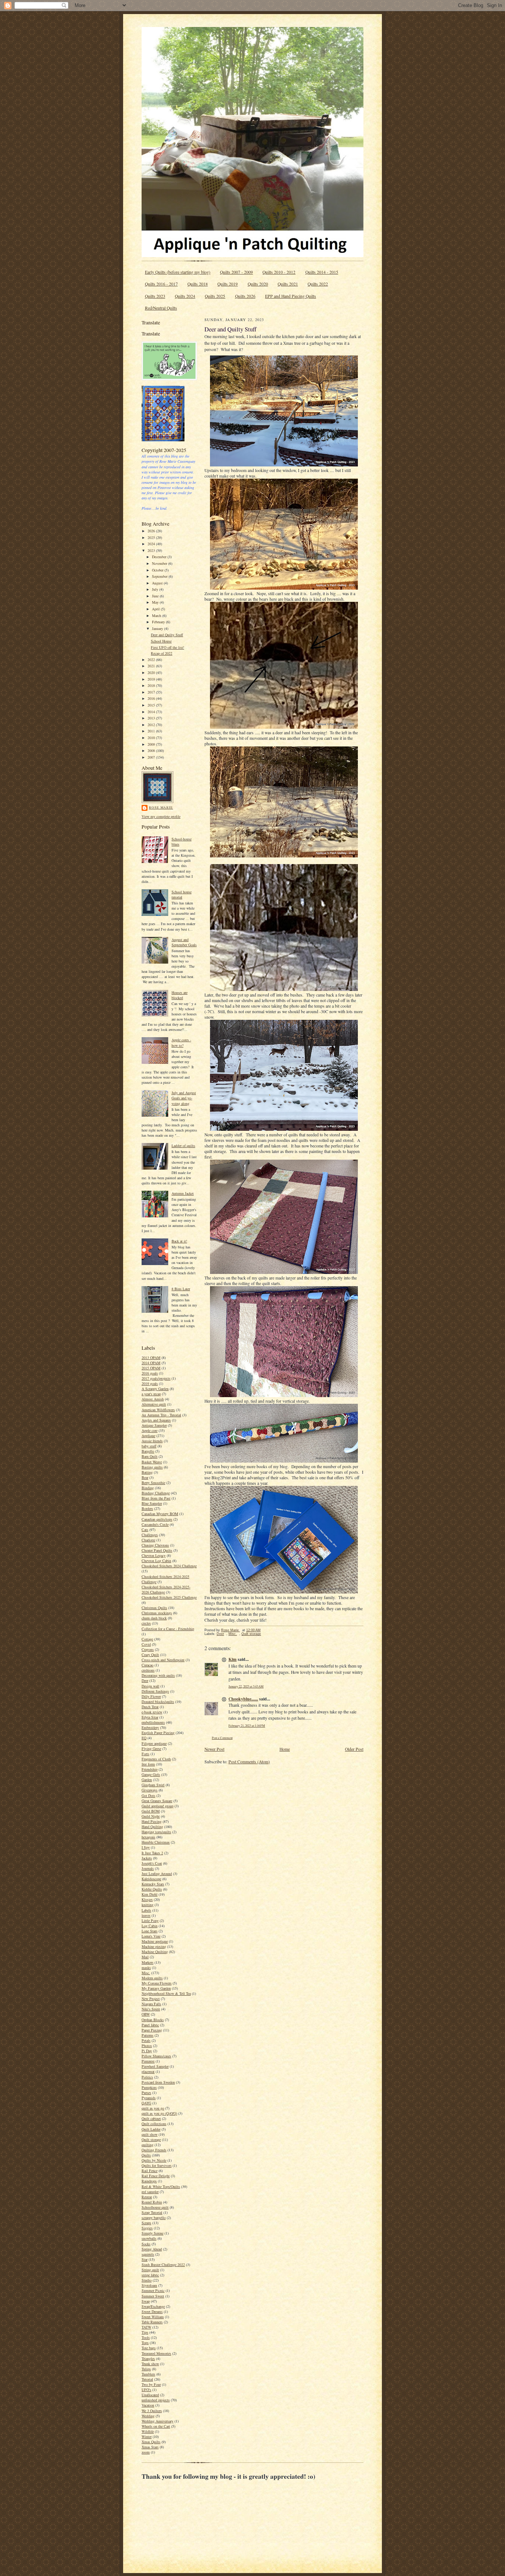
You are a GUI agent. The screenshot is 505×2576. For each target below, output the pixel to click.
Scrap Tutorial (152, 2212)
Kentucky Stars (153, 1884)
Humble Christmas (156, 1842)
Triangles (148, 2358)
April (156, 609)
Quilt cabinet (151, 2118)
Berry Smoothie (153, 1483)
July (156, 589)
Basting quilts (152, 1467)
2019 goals (150, 1383)
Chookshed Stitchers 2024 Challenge (169, 1566)
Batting (147, 1472)
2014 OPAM (151, 1363)
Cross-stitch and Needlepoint (163, 1660)
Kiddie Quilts (152, 1889)
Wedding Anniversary (157, 2421)
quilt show (150, 2134)
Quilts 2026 (245, 296)
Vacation (148, 2405)
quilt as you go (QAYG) (159, 2113)
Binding (148, 1488)
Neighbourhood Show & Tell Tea (166, 1993)
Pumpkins (149, 2087)
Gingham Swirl (153, 1785)
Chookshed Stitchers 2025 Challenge (169, 1597)
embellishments (153, 1722)
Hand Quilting (152, 1827)
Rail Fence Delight (156, 2176)
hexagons (148, 1837)
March (157, 616)
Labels (146, 1910)
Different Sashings (155, 1691)
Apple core (150, 1430)
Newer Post (214, 1749)
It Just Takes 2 (152, 1853)
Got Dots (148, 1796)
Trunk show (150, 2364)
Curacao (148, 1665)
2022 (152, 660)
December (160, 557)
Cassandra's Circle (155, 1524)
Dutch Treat (150, 1707)
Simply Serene (152, 2233)
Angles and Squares (156, 1420)
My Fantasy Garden (156, 1988)
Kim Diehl (150, 1894)
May (156, 602)
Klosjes (147, 1899)
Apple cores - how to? (181, 1042)
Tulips (146, 2369)
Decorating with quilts (158, 1675)
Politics (147, 2077)
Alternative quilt (154, 1404)
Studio (147, 2280)
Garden (147, 1780)
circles (146, 1623)
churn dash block (154, 1618)
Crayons (148, 1649)
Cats (145, 1530)
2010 (152, 738)
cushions (148, 1670)
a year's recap (151, 1394)
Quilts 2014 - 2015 (322, 272)
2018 (152, 685)
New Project (151, 1999)
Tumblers (148, 2374)
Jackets (147, 1858)
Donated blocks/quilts (158, 1702)
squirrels (148, 2254)
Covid (146, 1644)
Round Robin (152, 2202)
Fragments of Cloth (156, 1759)
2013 (152, 718)
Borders (147, 1508)
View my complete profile (161, 816)
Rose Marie (161, 807)
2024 (152, 544)
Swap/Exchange (153, 2306)
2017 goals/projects (156, 1378)
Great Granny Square (157, 1801)
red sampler (150, 2192)
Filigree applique (154, 1743)
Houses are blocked (179, 995)
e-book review (152, 1712)
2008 (152, 751)
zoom (146, 2452)
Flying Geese (151, 1749)
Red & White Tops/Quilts (161, 2186)
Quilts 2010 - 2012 (279, 272)
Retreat (147, 2197)
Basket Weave (152, 1462)
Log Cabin (150, 1926)
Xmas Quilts (151, 2442)
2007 (152, 757)
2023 (152, 550)
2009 (152, 744)
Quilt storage (151, 2140)
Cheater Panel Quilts (157, 1550)
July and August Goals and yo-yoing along (184, 1098)
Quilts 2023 (155, 296)
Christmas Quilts (154, 1608)
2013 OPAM (151, 1358)
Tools (146, 2337)
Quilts (146, 2155)
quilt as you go (153, 2108)
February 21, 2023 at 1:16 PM (247, 1725)
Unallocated (150, 2395)
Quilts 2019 (228, 284)
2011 (152, 731)
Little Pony (150, 1921)
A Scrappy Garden (155, 1389)
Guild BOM (151, 1811)
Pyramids (149, 2098)
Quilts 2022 (318, 284)
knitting (148, 1905)
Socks (146, 2244)
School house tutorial (182, 894)
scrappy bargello (154, 2218)
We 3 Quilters (152, 2411)
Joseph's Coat (152, 1863)
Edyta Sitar (150, 1717)
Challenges (150, 1535)
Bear (145, 1477)
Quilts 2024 (185, 296)
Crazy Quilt (150, 1655)
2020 (152, 672)
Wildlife (148, 2431)
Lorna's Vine (151, 1936)
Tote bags (149, 2348)
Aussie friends (152, 1441)
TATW (146, 2327)
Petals (146, 2040)
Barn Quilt (150, 1456)
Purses (146, 2093)
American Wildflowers (158, 1410)
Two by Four (151, 2384)
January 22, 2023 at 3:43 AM (246, 1686)
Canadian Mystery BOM (160, 1514)
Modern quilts (152, 1978)
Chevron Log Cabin (156, 1561)
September (160, 576)
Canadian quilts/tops (157, 1519)
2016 (152, 698)
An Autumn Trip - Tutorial (161, 1415)
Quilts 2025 (215, 296)
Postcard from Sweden (158, 2082)
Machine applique (155, 1941)
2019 (152, 679)
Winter (147, 2437)
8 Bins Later (181, 1289)
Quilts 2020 (258, 284)
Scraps (146, 2223)
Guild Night (151, 1816)
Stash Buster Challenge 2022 (163, 2265)
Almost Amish (153, 1399)
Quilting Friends (154, 2150)
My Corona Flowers (157, 1983)
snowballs (149, 2238)
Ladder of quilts (183, 1146)
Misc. (146, 1973)
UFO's (146, 2390)
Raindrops (149, 2181)
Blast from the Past (156, 1498)
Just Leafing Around (157, 1874)
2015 (152, 705)
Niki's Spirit (151, 2009)
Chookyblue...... (243, 1699)
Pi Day (147, 2051)
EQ (144, 1738)
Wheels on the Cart (156, 2426)
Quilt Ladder (151, 2129)
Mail (145, 1957)
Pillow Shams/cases (156, 2056)
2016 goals (150, 1373)
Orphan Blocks (153, 2020)
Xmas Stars (150, 2447)
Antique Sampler (154, 1425)
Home (285, 1749)
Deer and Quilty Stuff (167, 635)
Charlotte (148, 1540)
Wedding (148, 2416)
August (158, 583)
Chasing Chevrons (155, 1545)
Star (145, 2259)
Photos (147, 2046)
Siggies (147, 2228)
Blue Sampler (152, 1503)
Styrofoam (149, 2285)
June (156, 596)
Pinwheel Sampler (155, 2066)
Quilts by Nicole (154, 2160)
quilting (148, 2145)
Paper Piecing (152, 2030)
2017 (152, 692)
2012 (152, 725)
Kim (233, 1659)
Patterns (148, 2035)
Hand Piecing (152, 1821)
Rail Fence (150, 2171)
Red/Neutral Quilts (161, 308)
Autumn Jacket (183, 1193)
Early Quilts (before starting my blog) (178, 272)
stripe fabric (150, 2275)
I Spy (146, 1847)
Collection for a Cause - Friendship (168, 1629)
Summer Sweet (153, 2296)
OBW (146, 2014)
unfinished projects (156, 2400)
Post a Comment (222, 1738)
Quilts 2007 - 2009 (236, 272)
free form (148, 1764)
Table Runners (152, 2322)
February (159, 622)
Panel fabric (150, 2025)
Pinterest (148, 2061)
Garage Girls (151, 1774)
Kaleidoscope (151, 1879)
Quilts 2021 (288, 284)
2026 (152, 531)
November (160, 563)
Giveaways (150, 1790)
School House (161, 641)
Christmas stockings (157, 1613)
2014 (152, 712)
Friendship (150, 1769)
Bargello (148, 1451)
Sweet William (153, 2317)
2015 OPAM (151, 1368)
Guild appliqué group (157, 1806)
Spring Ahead (152, 2249)
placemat (148, 2071)
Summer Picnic (153, 2290)
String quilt (150, 2270)
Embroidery (150, 1727)
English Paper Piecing (158, 1733)
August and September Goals (184, 942)
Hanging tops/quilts (156, 1832)
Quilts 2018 (198, 284)
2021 (152, 666)
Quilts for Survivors (157, 2165)
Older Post (354, 1749)
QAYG (146, 2103)
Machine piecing (154, 1946)
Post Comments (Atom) (249, 1762)
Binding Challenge (156, 1493)
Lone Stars (150, 1931)
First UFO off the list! (167, 647)
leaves (146, 1915)
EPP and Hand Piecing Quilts (291, 296)
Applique (148, 1436)
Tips (145, 2332)
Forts (145, 1754)
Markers (148, 1962)
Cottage (147, 1639)
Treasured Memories (156, 2353)
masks (146, 1968)
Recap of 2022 (162, 653)
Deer (145, 1680)
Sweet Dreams (152, 2312)
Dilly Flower (151, 1696)
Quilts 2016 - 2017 (161, 284)
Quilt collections (154, 2124)
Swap (146, 2301)
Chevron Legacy (154, 1555)
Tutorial (147, 2379)
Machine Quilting (155, 1952)
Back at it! (179, 1241)
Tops (145, 2343)
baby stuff (149, 1446)
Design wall (150, 1686)
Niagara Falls (151, 2004)
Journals (148, 1868)
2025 (152, 537)
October (158, 570)
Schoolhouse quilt (155, 2207)
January (158, 628)
